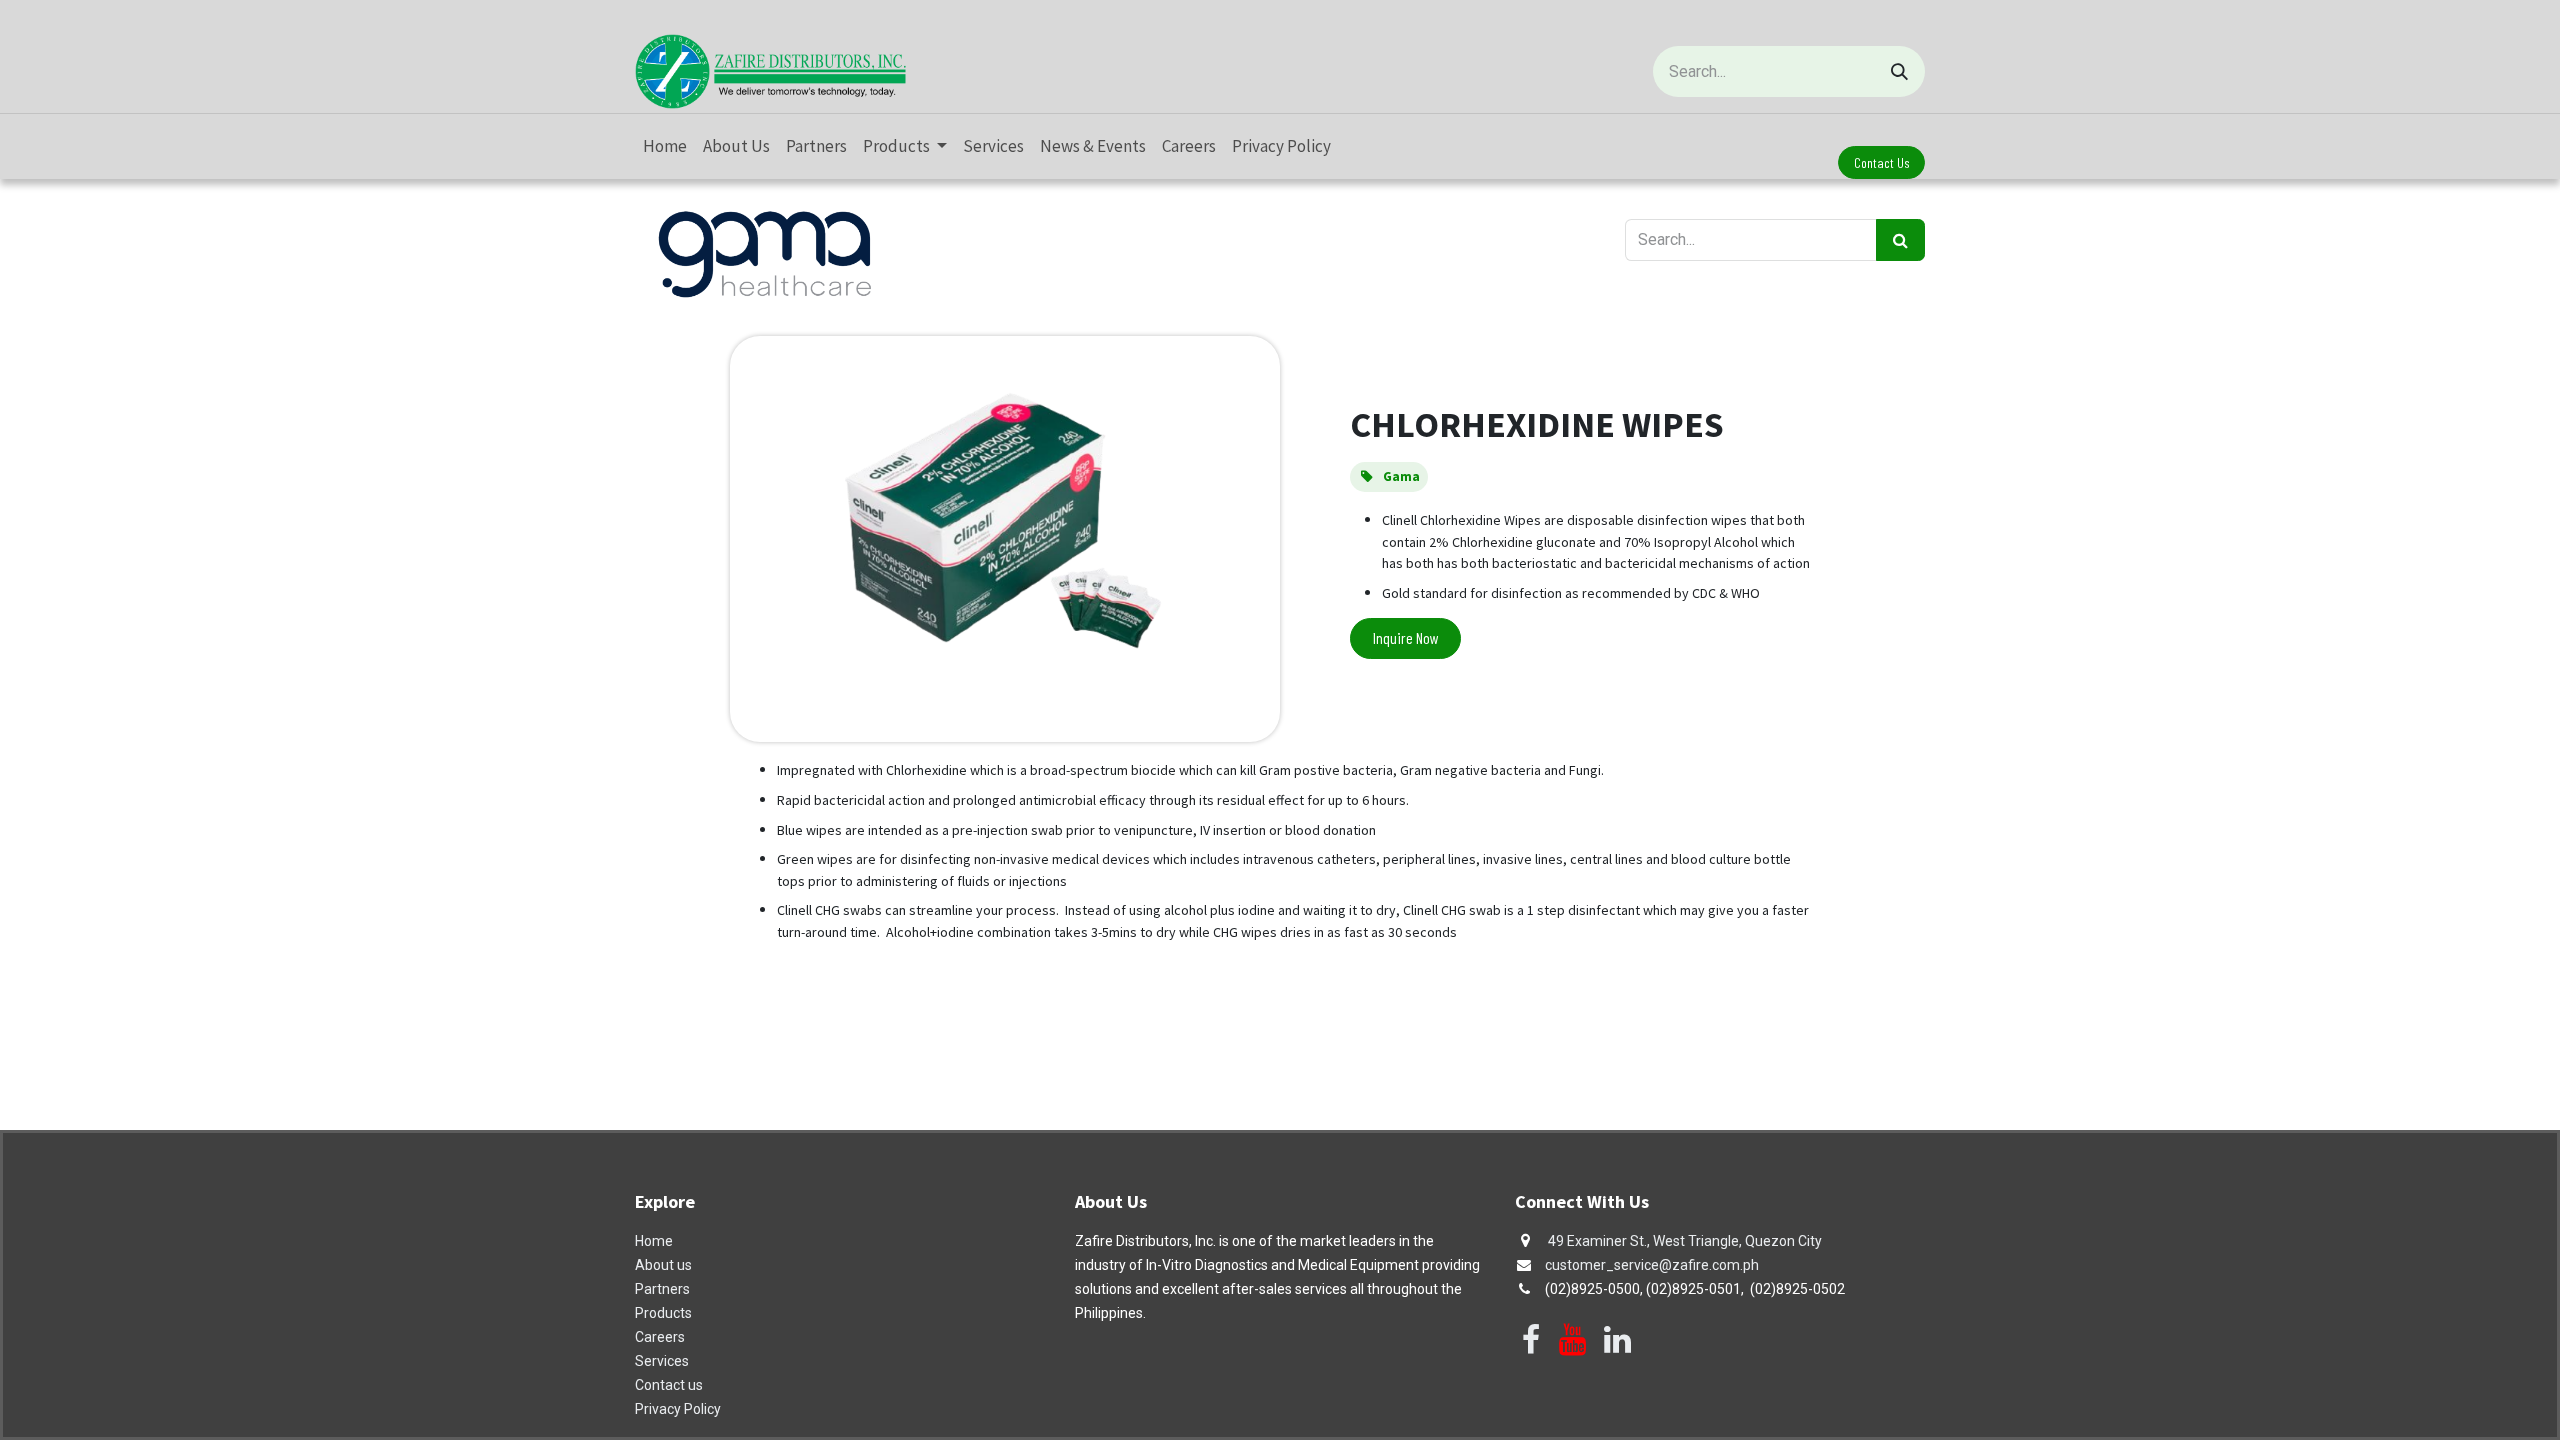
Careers (660, 1337)
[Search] (1899, 71)
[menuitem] (665, 147)
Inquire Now (1406, 637)
